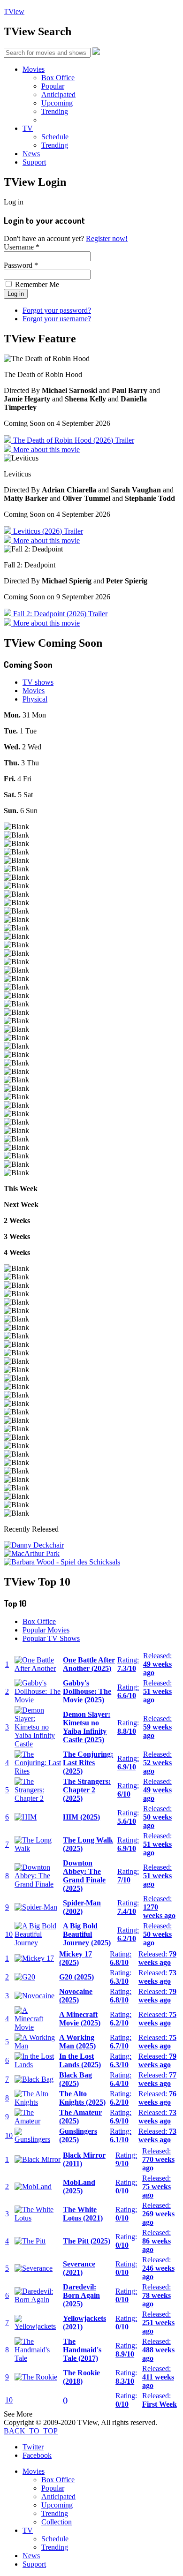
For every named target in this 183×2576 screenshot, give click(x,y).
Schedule (55, 137)
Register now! (107, 238)
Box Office (58, 78)
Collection (57, 2522)
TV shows (38, 682)
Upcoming (57, 103)
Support (34, 162)
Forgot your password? (57, 310)
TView (14, 11)
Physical (35, 699)
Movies (34, 69)
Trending (55, 111)
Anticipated (58, 94)
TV (28, 128)
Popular (53, 86)
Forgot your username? (57, 319)
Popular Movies (46, 1630)
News (31, 154)
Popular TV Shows (51, 1638)
